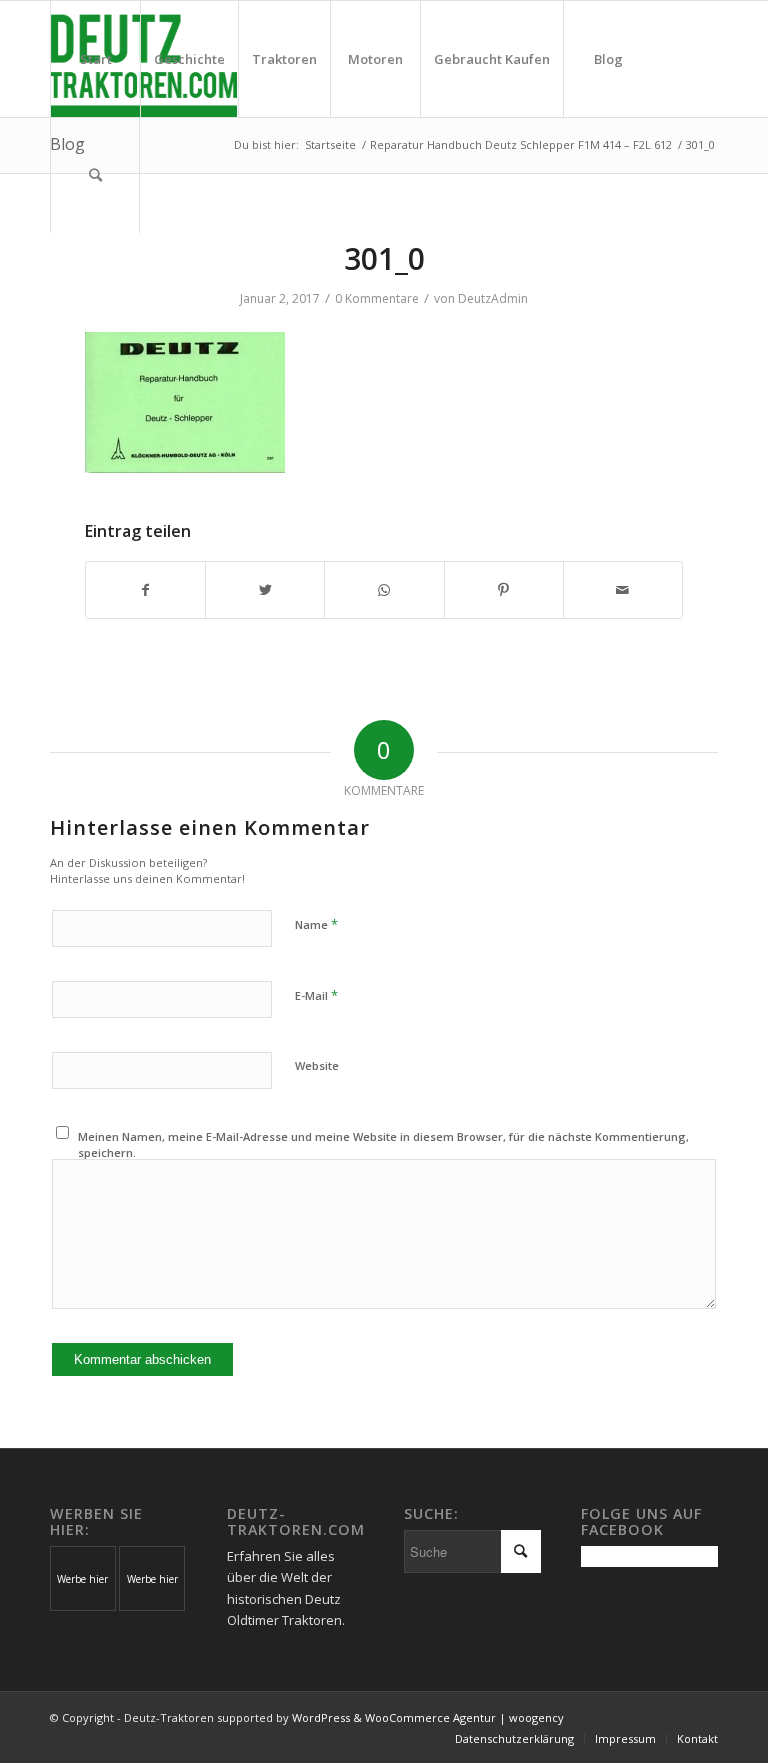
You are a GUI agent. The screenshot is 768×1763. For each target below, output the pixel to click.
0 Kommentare (377, 298)
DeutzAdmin (493, 298)
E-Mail (316, 995)
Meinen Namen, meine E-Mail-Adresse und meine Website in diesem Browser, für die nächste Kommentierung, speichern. (383, 1145)
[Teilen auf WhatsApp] (384, 590)
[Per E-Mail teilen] (623, 590)
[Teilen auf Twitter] (265, 590)
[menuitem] (95, 59)
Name (316, 924)
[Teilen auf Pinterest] (504, 590)
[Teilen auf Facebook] (145, 590)
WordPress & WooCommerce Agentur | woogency (428, 1717)
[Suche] (95, 175)
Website (317, 1065)
